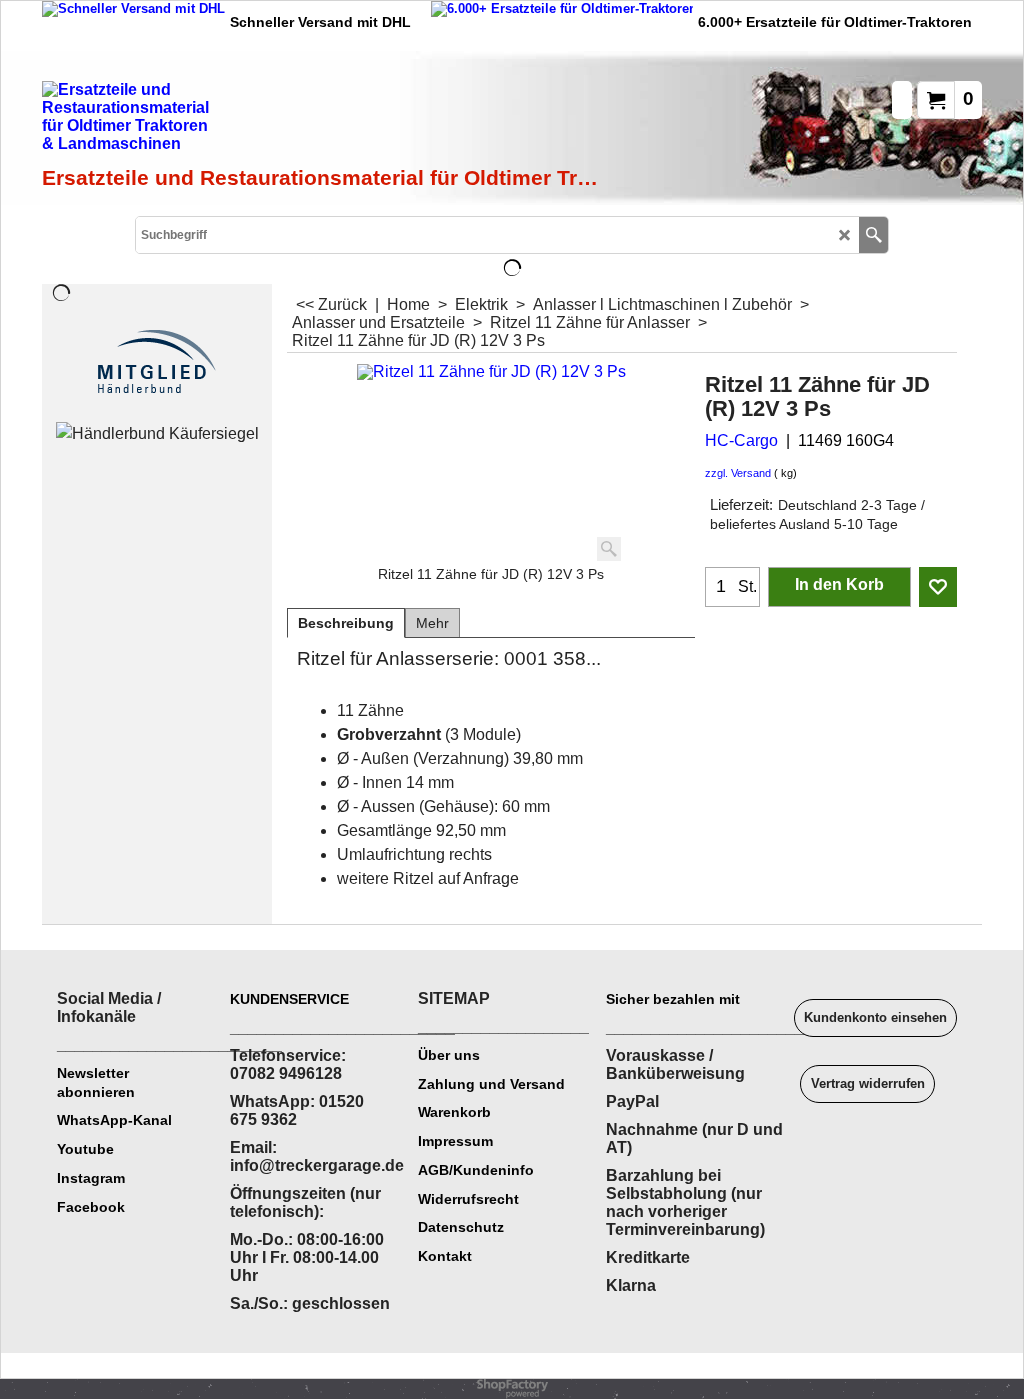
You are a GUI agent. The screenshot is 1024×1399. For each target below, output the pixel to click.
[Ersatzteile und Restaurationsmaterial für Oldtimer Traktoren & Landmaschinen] (267, 121)
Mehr (432, 623)
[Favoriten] (938, 587)
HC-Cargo (741, 440)
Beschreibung (346, 623)
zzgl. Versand (738, 473)
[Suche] (873, 235)
